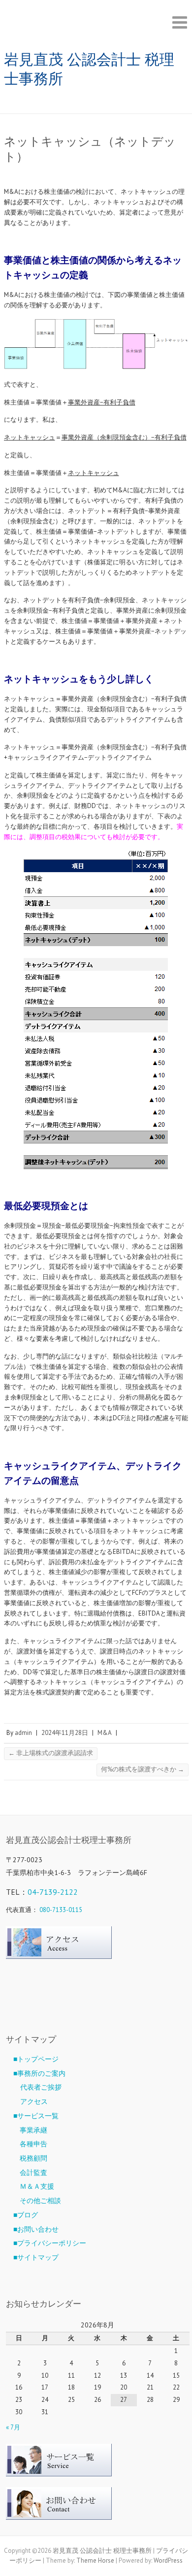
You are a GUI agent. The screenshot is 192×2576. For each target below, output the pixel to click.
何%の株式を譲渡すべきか (143, 1769)
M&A (105, 1733)
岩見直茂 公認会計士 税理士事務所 (89, 69)
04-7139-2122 (53, 1892)
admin (23, 1733)
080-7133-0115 (61, 1910)
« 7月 (13, 2427)
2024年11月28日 (65, 1733)
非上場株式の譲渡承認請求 (51, 1753)
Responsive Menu (180, 22)
